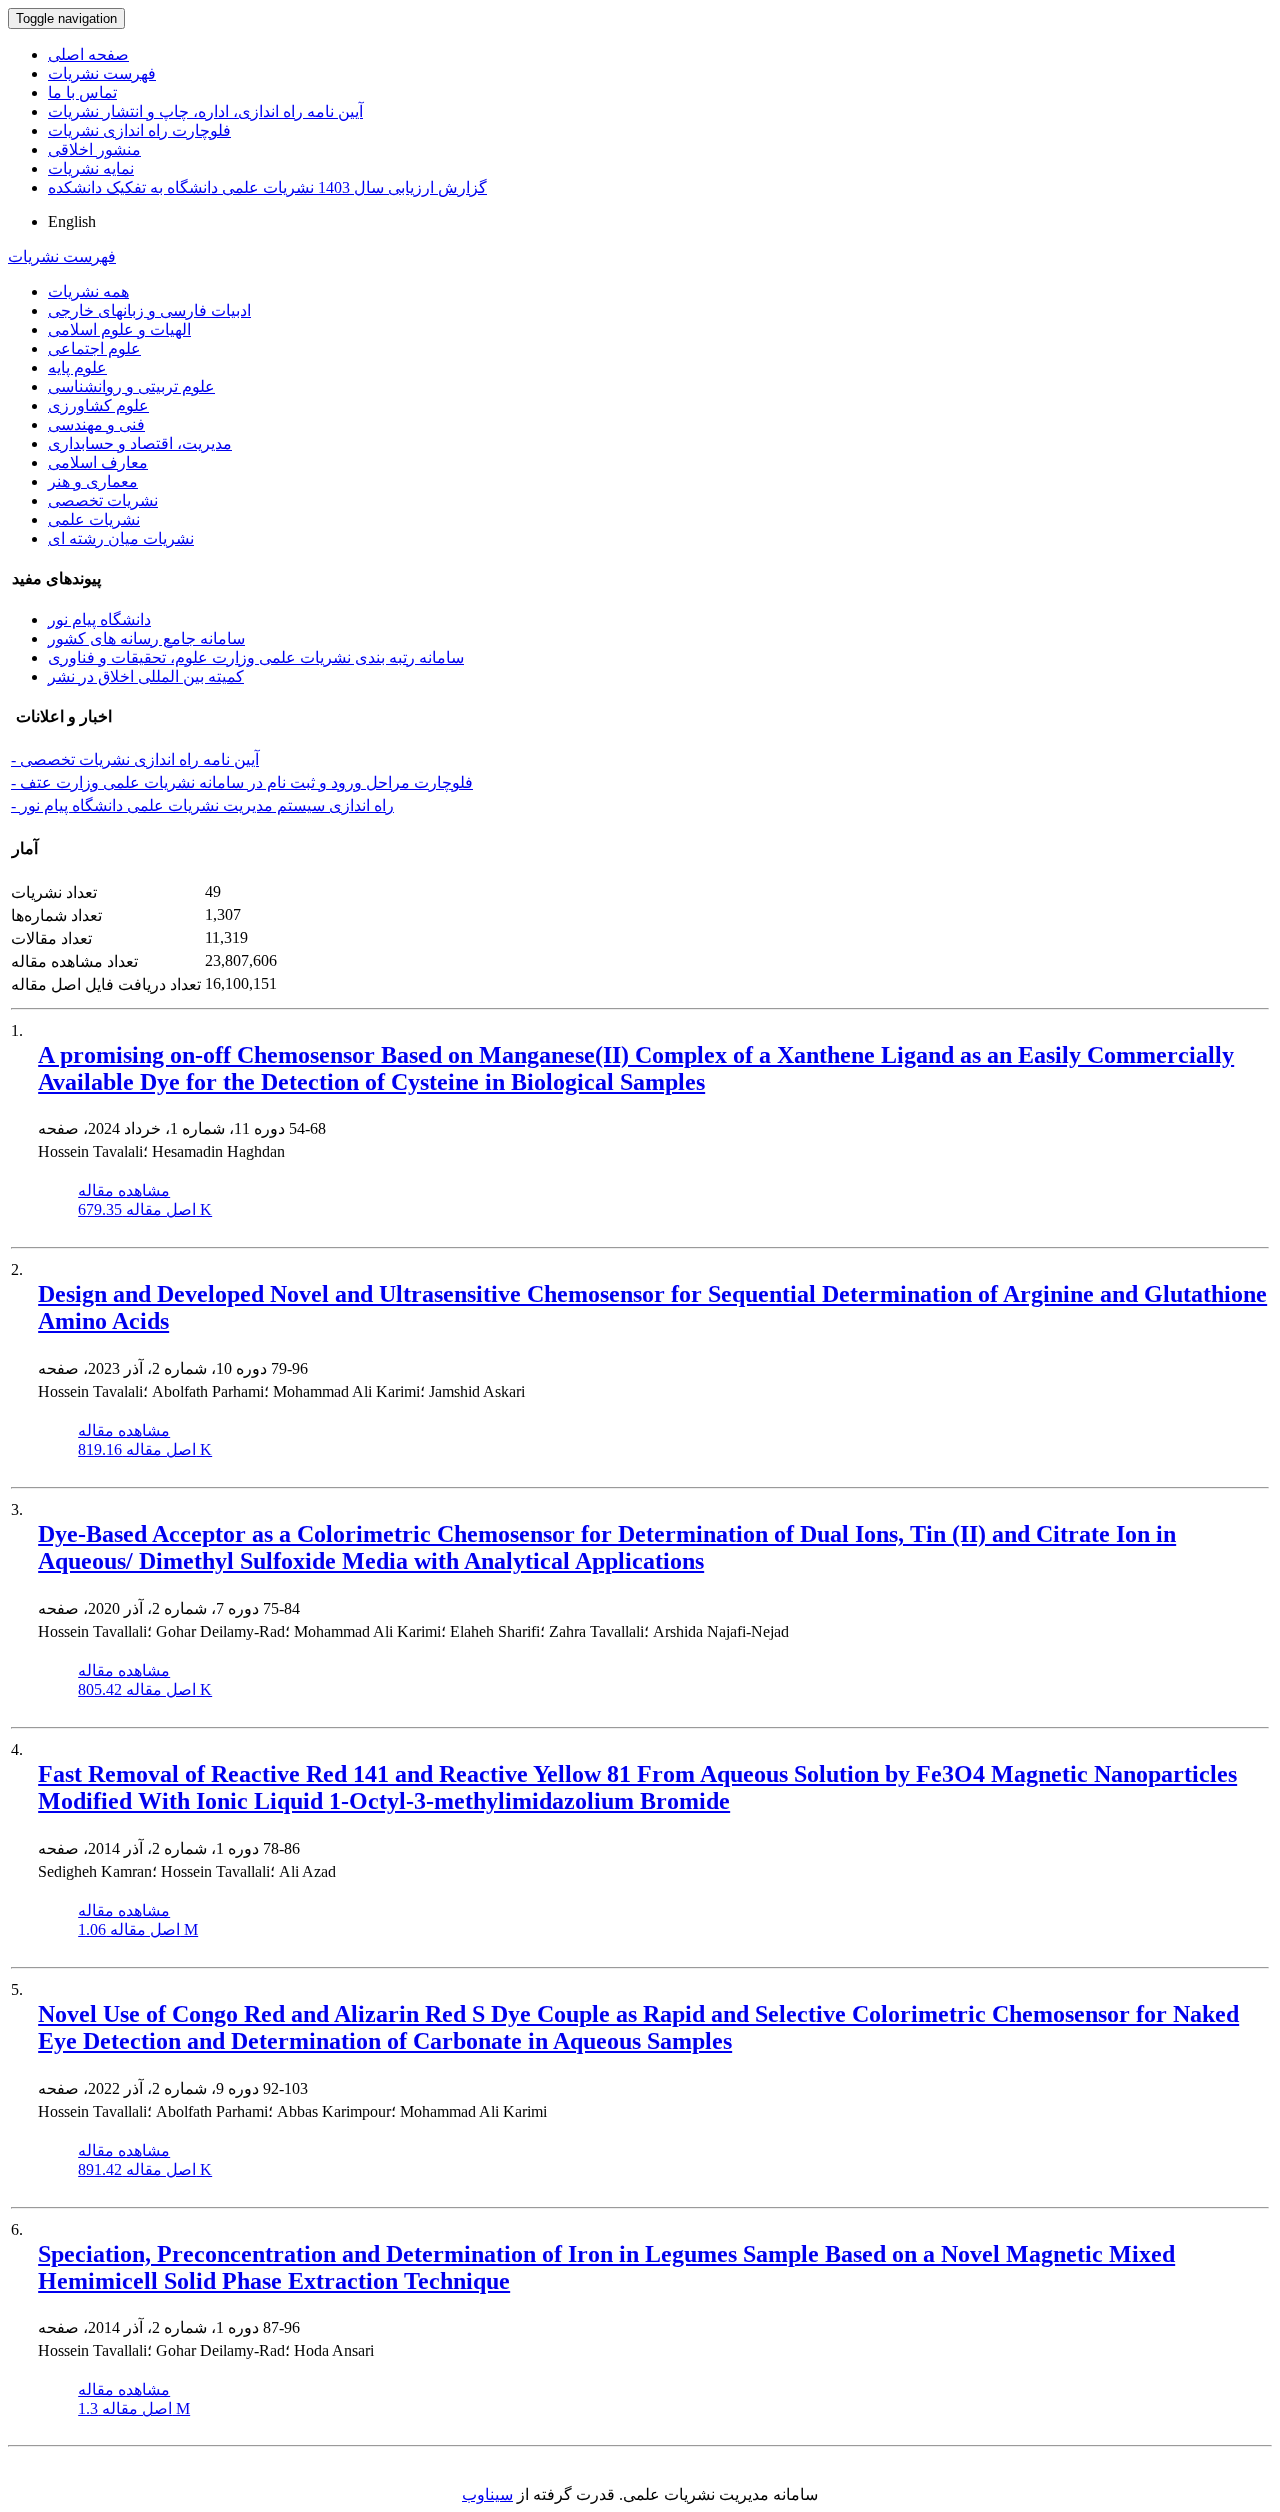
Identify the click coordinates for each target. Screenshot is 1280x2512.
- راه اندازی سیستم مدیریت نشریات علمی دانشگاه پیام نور (202, 805)
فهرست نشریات (102, 73)
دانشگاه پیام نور (99, 619)
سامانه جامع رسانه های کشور (146, 638)
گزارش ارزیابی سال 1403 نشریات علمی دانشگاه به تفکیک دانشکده (267, 187)
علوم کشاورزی (98, 405)
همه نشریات (88, 291)
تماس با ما (82, 92)
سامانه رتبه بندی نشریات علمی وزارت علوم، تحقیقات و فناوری (256, 657)
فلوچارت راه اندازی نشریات (139, 130)
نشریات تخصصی (103, 500)
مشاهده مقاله (124, 1190)
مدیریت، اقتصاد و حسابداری (140, 443)
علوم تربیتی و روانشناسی (131, 386)
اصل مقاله (145, 1209)
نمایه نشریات (91, 168)
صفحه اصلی (88, 54)
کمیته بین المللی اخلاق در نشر (146, 676)
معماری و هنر (93, 481)
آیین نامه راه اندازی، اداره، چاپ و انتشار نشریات (205, 111)
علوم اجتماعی (94, 348)
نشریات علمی (94, 519)
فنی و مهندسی (96, 424)
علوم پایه (77, 367)
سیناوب (487, 2494)
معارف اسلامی (98, 462)
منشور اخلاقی (94, 149)
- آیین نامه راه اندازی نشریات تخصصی (135, 759)
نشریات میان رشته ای (121, 538)
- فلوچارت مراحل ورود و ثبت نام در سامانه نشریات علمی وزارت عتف (242, 782)
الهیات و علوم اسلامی (119, 329)
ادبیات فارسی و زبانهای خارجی (149, 310)
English (72, 221)
